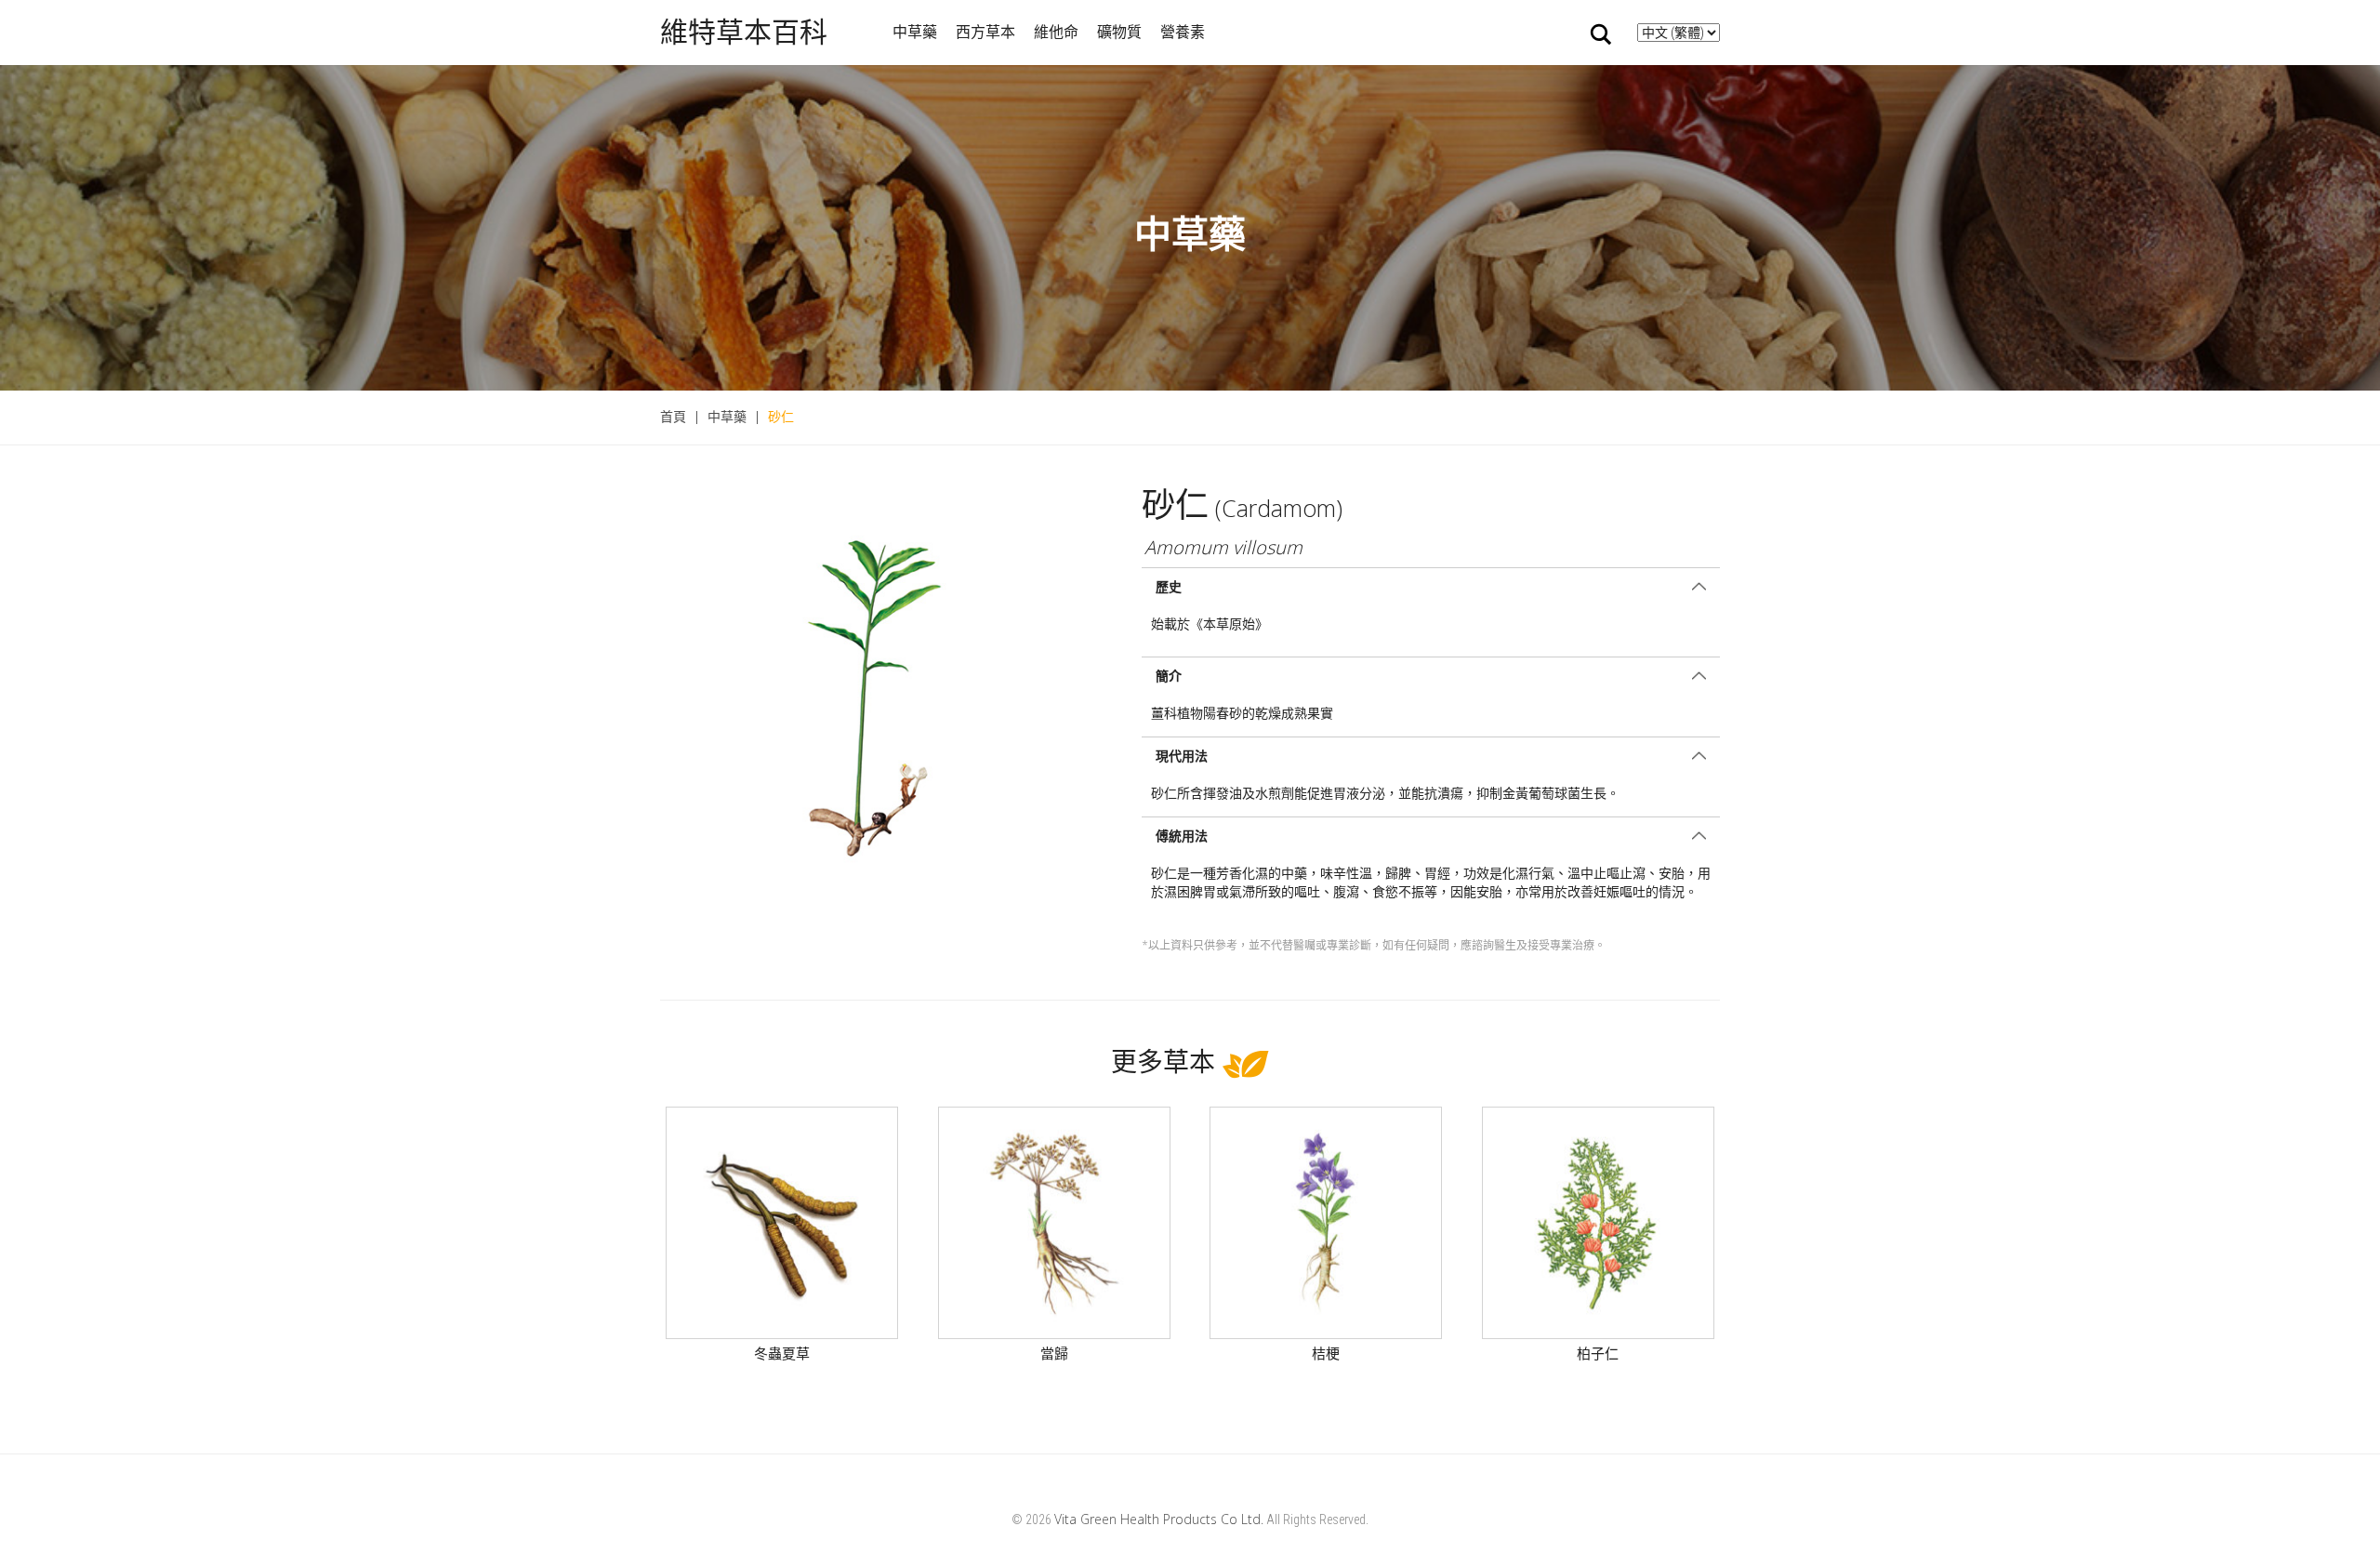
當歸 (1054, 1353)
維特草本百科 (744, 32)
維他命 (1056, 32)
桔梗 (1326, 1353)
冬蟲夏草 (782, 1353)
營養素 (1183, 32)
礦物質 (1119, 32)
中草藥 (915, 32)
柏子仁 (1598, 1353)
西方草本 (985, 32)
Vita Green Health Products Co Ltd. (1159, 1519)
